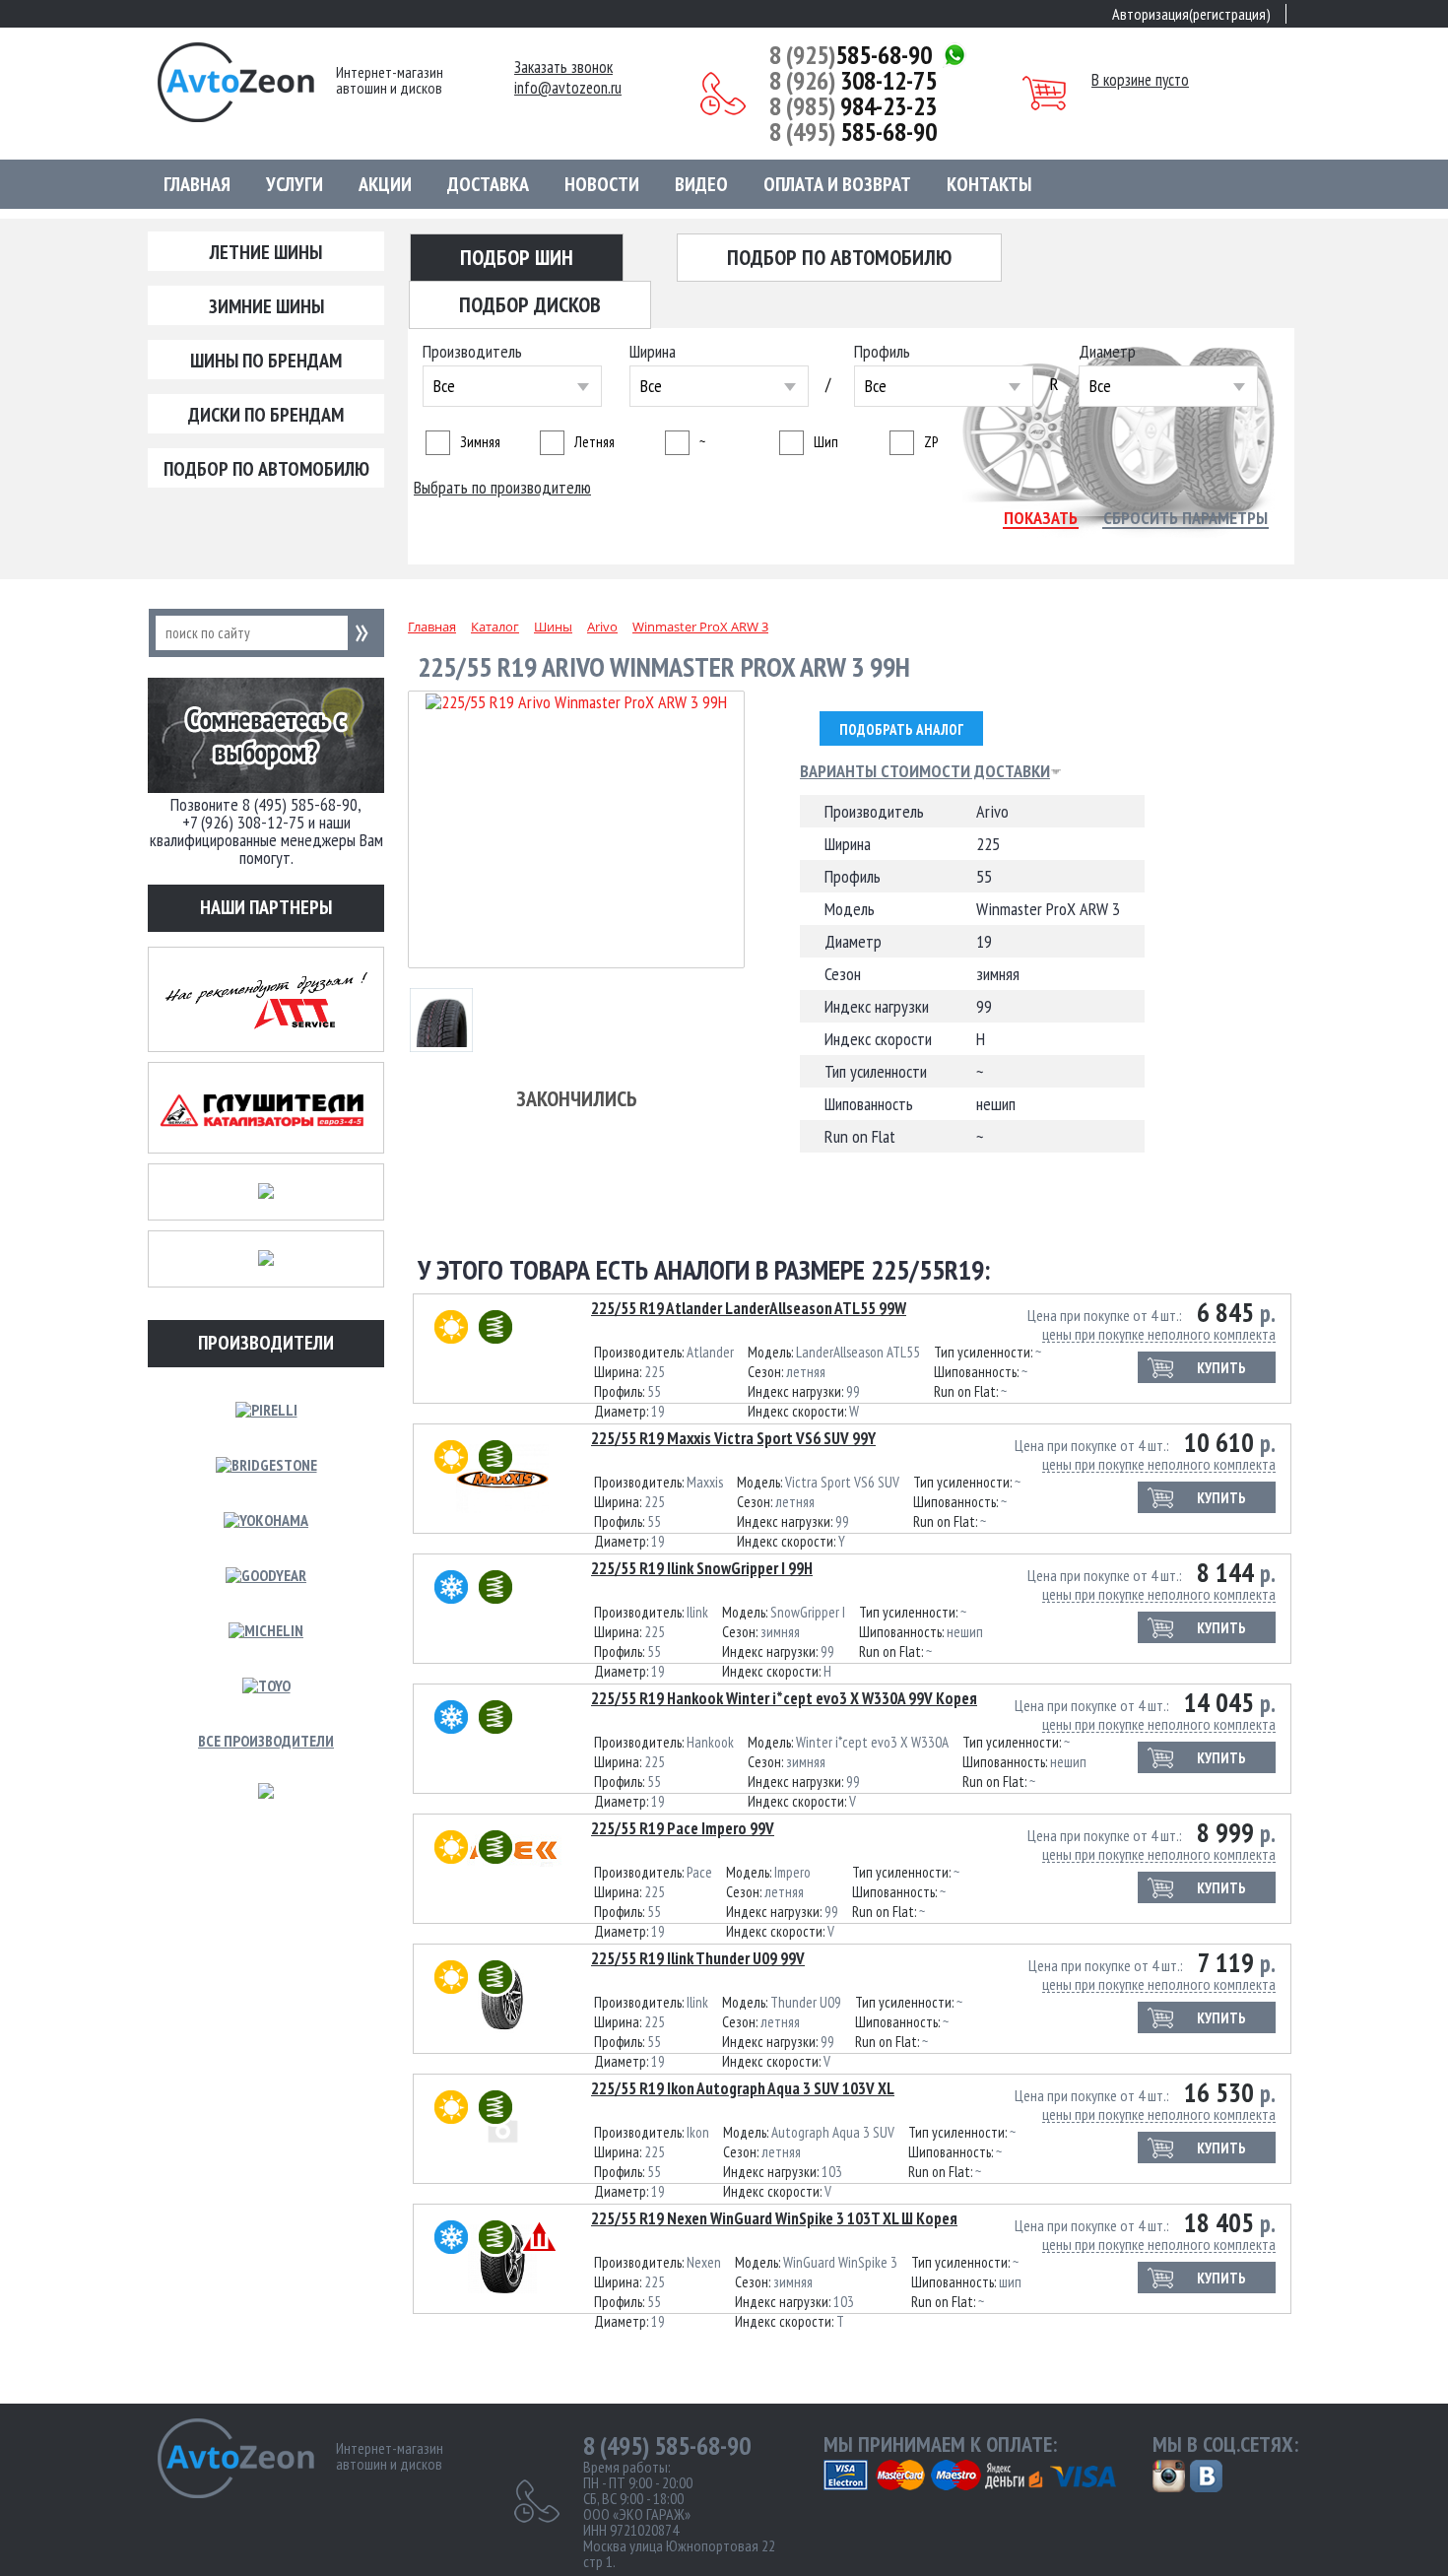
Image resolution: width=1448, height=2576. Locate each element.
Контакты (989, 184)
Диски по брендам (266, 415)
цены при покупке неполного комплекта (1159, 1334)
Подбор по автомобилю (266, 469)
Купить (1221, 1368)
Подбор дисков (530, 304)
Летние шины (266, 252)
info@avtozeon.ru (568, 88)
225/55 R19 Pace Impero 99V (683, 1828)
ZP (931, 442)
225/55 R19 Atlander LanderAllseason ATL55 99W (749, 1308)
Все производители (266, 1741)
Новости (602, 184)
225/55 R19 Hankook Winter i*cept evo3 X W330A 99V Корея (784, 1698)
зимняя (480, 442)
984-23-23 (853, 106)
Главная (197, 184)
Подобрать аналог (901, 729)
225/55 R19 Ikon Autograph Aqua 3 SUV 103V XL (743, 2088)
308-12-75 (853, 81)
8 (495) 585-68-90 (667, 2446)
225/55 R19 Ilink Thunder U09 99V (698, 1958)
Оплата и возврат (837, 184)
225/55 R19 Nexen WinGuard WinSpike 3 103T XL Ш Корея (774, 2218)
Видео (701, 184)
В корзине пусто (1140, 80)
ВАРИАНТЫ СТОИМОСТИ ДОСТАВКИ (925, 771)
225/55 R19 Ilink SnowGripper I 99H (702, 1568)
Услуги (295, 184)
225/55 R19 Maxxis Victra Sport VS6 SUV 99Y (733, 1438)
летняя (594, 442)
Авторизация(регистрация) (1191, 14)
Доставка (488, 184)
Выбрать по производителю (502, 488)
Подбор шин (517, 257)
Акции (385, 184)
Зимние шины (266, 306)
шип (826, 442)
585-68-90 (851, 55)
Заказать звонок (563, 67)
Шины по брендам (266, 361)
